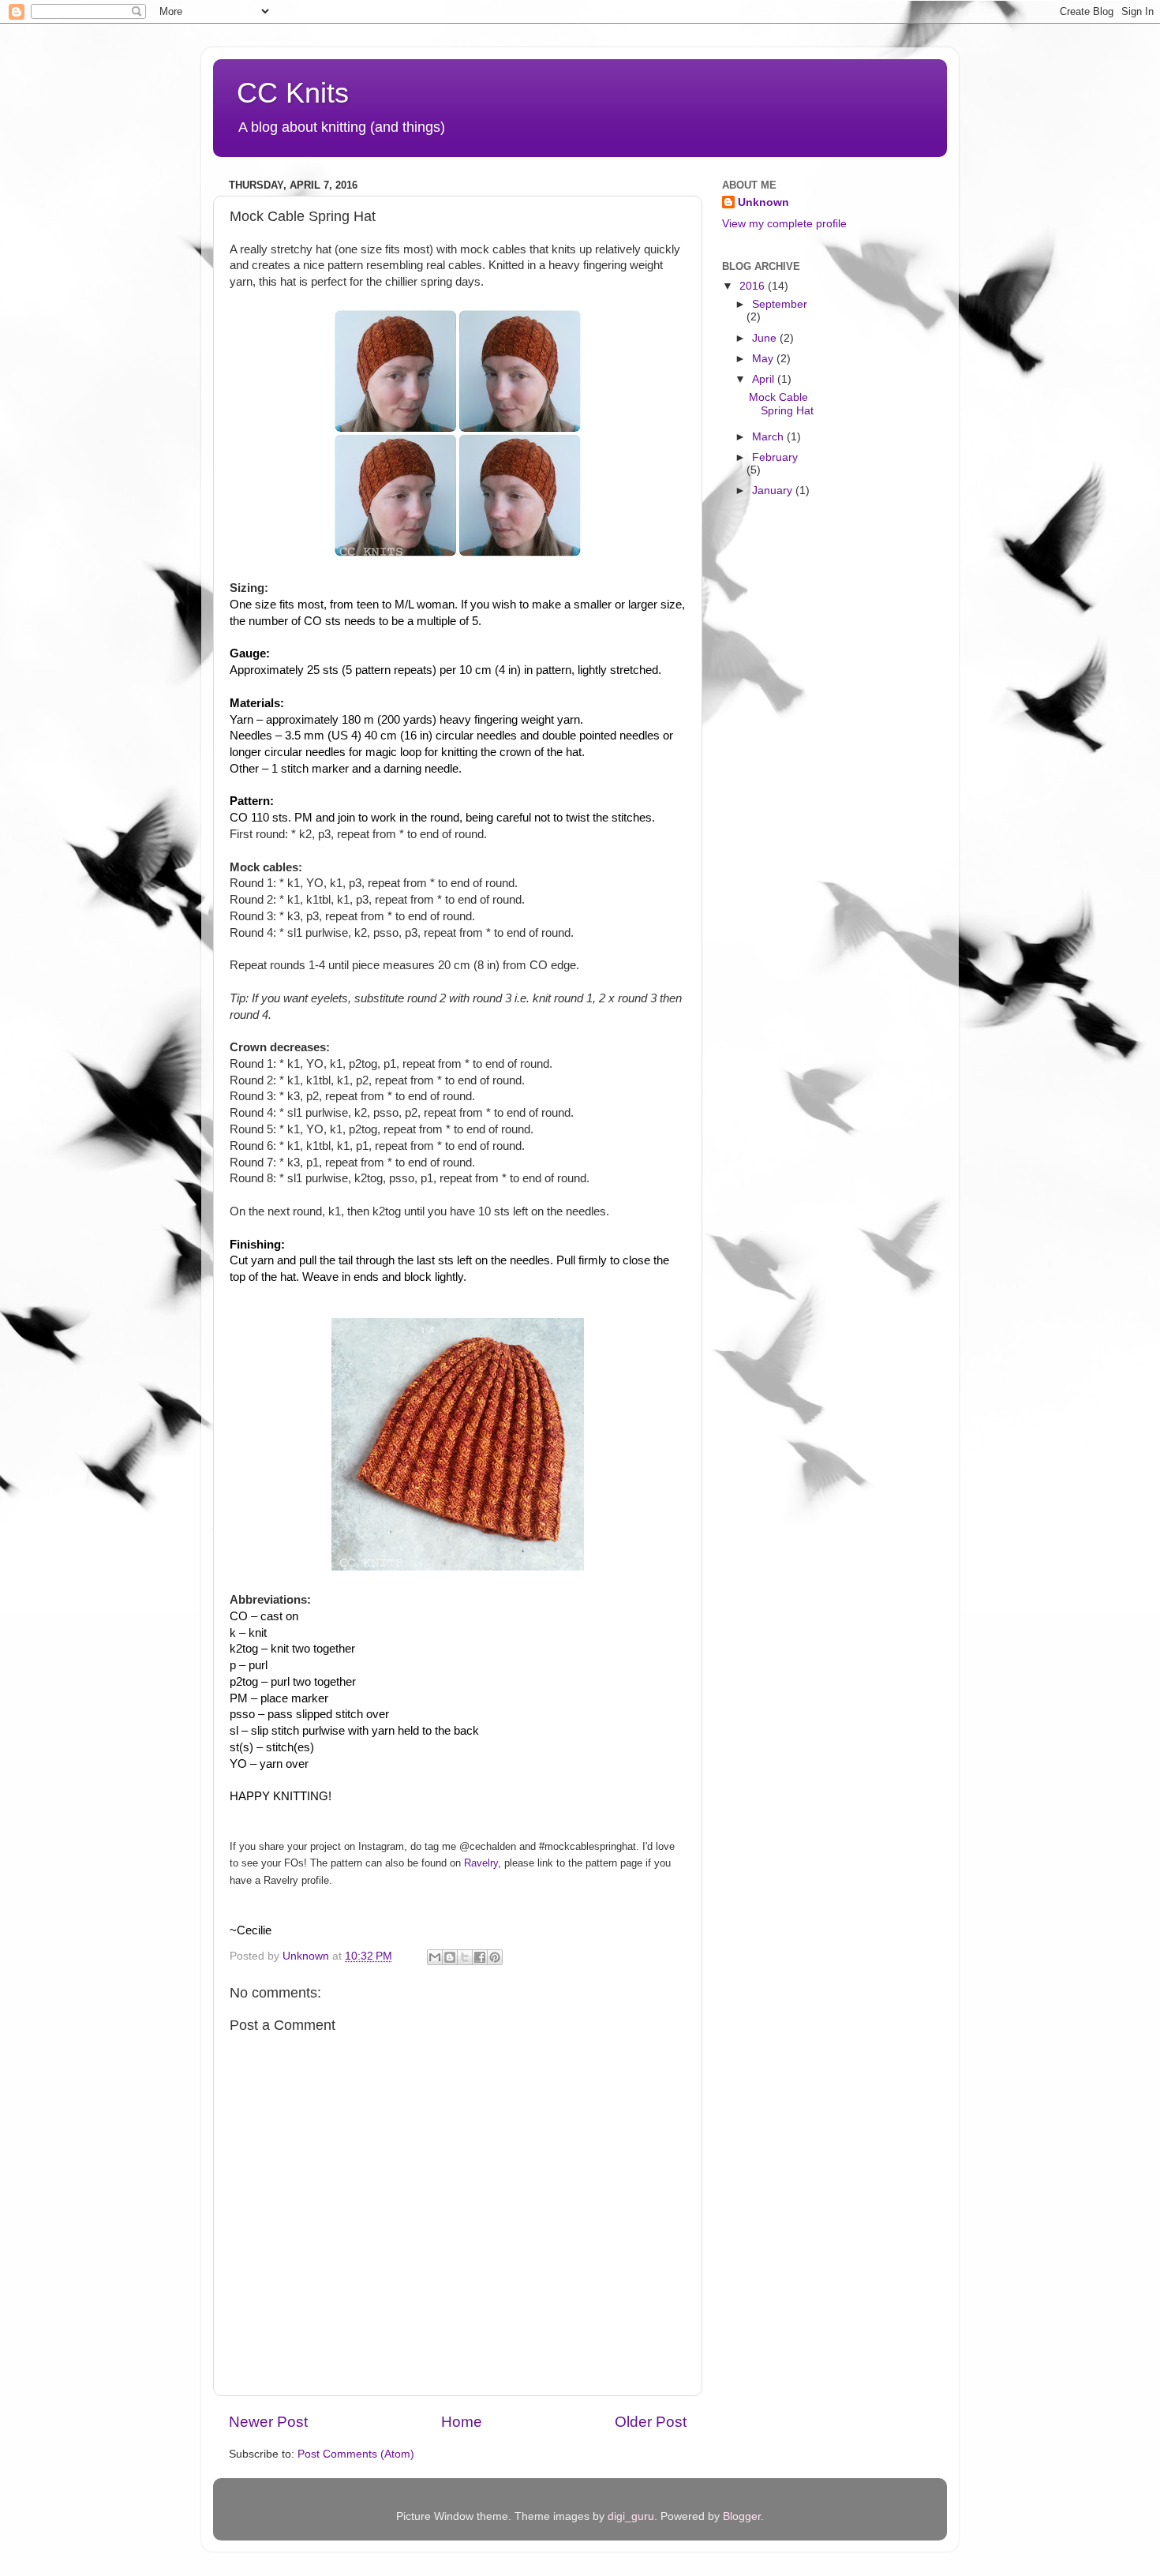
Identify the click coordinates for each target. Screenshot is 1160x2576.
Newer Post (268, 2422)
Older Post (651, 2422)
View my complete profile (784, 224)
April (765, 379)
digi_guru (631, 2516)
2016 (754, 286)
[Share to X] (465, 1957)
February (775, 457)
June (766, 338)
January (774, 490)
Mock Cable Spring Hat (781, 404)
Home (462, 2422)
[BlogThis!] (450, 1957)
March (769, 437)
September (780, 304)
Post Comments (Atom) (356, 2454)
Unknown (763, 202)
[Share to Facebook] (480, 1957)
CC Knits (293, 93)
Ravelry (481, 1863)
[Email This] (435, 1957)
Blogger (742, 2516)
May (764, 359)
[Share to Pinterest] (495, 1957)
